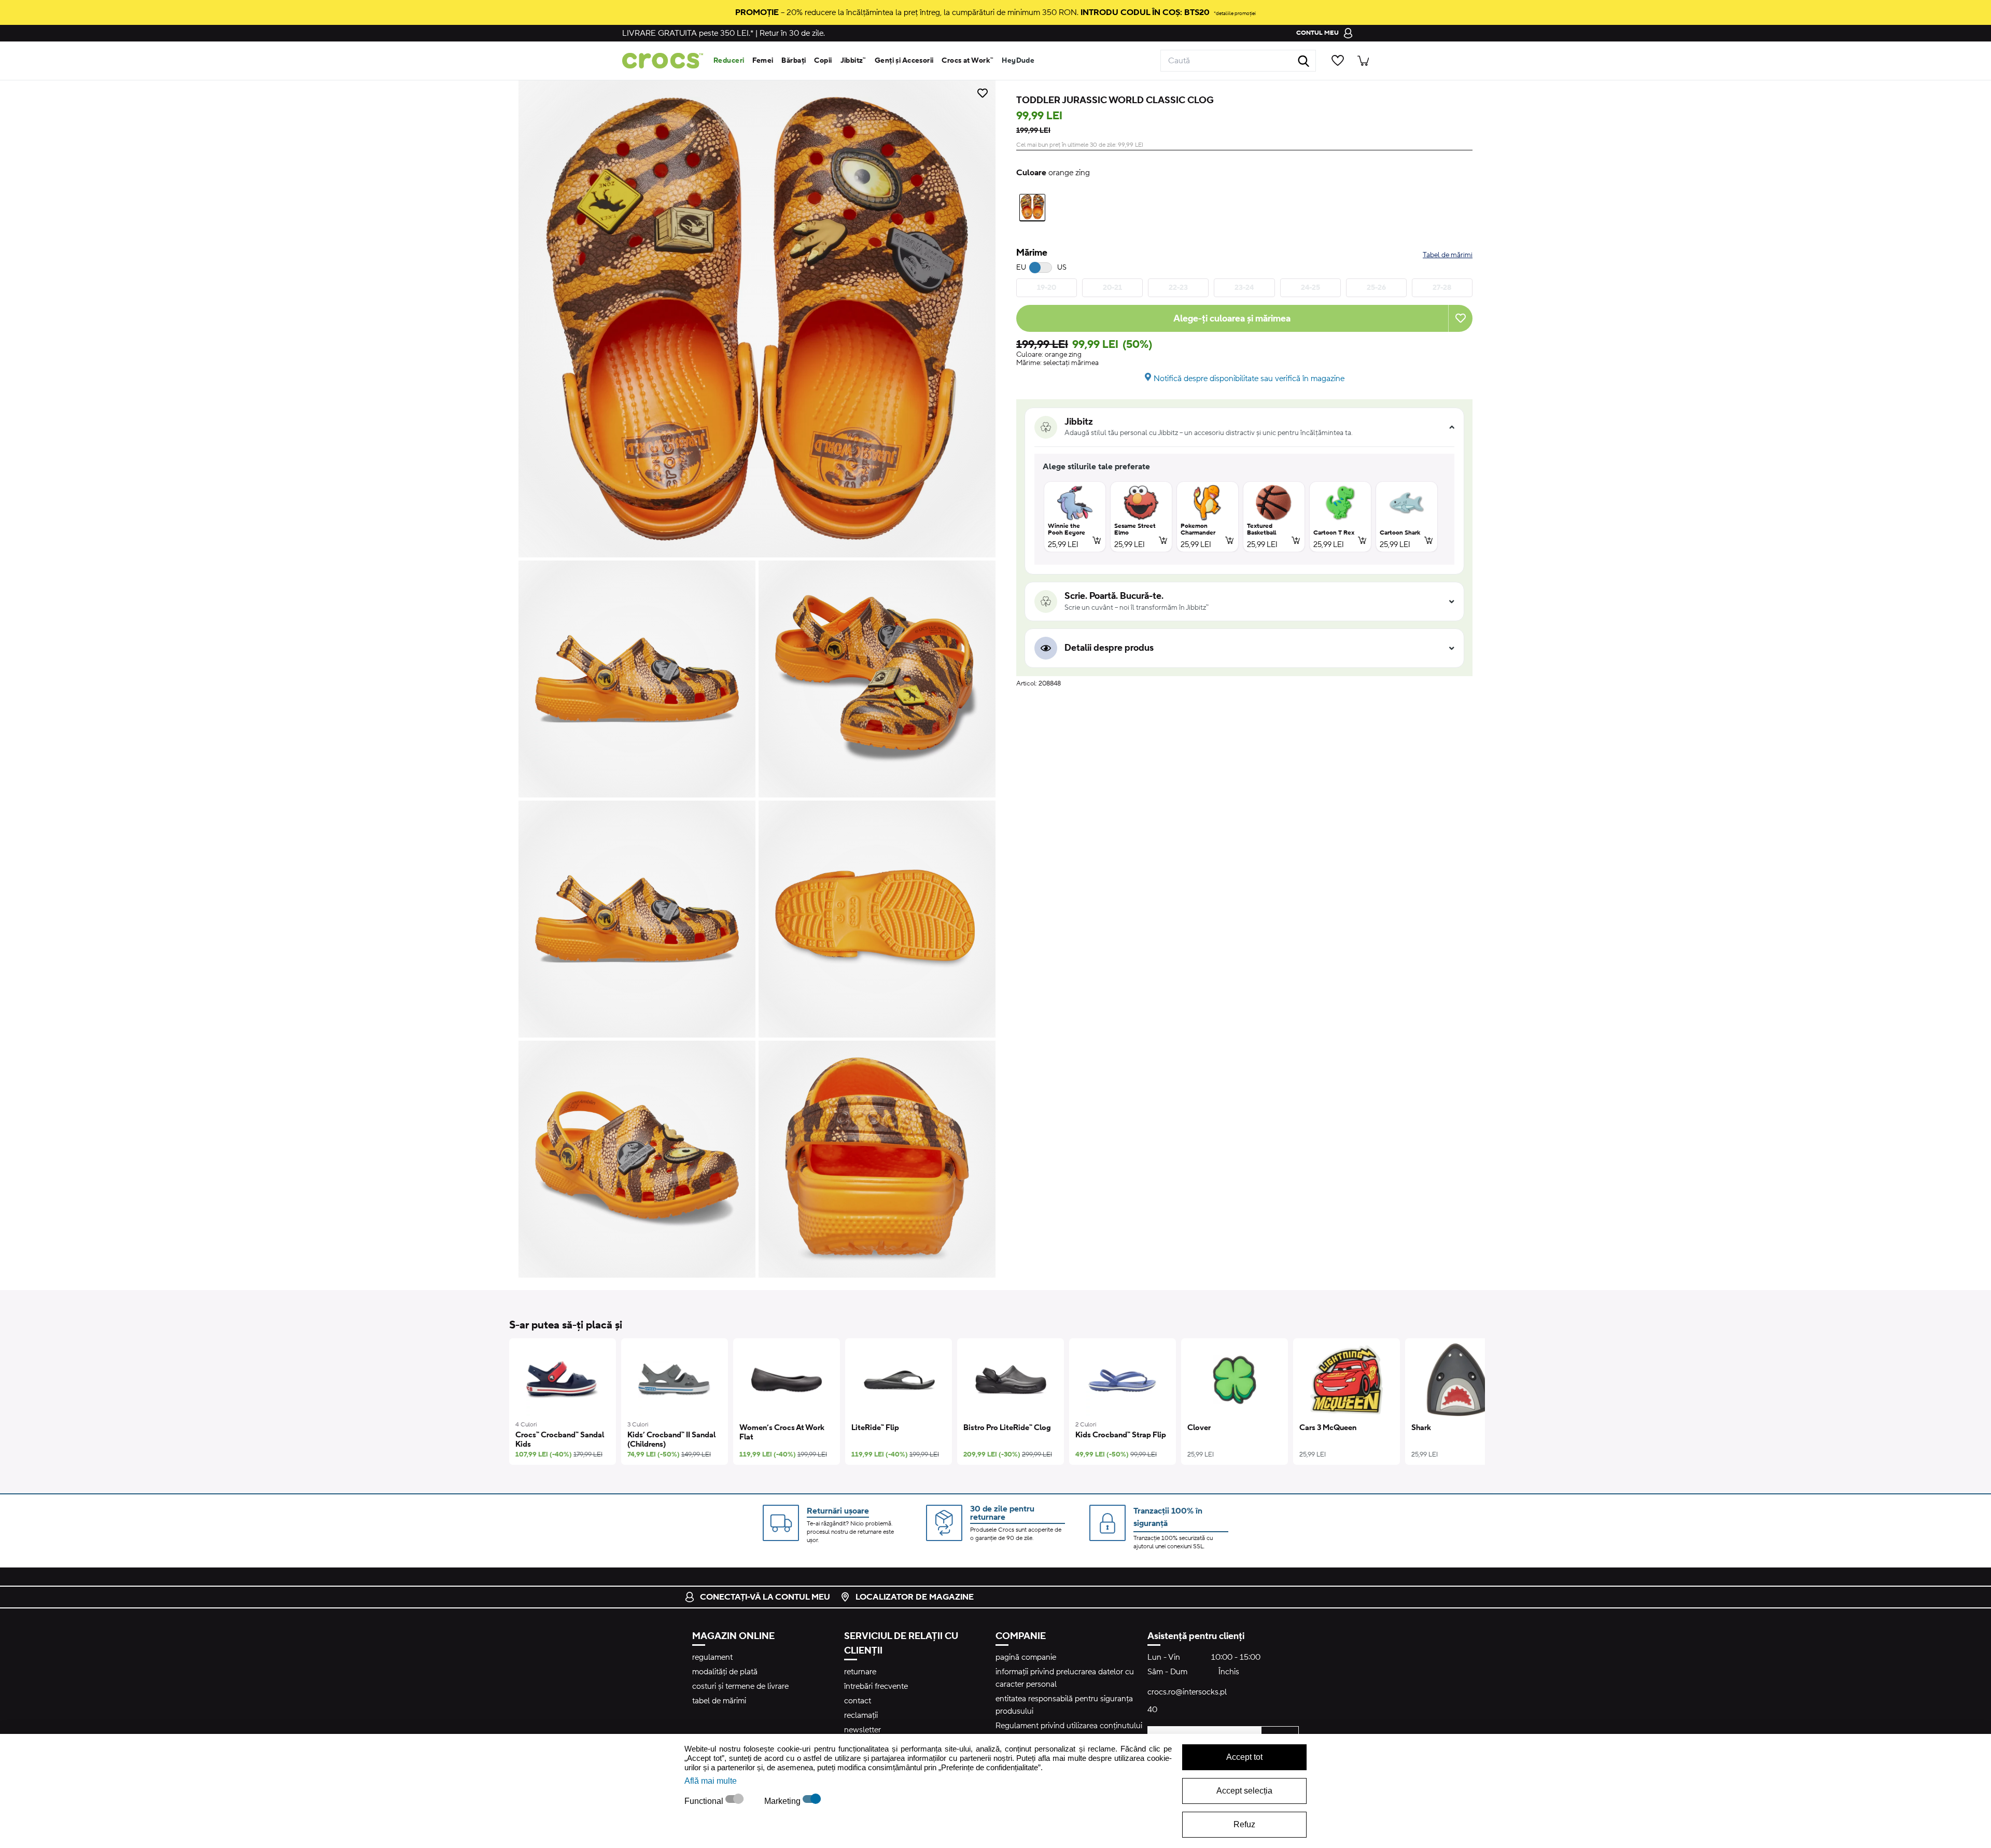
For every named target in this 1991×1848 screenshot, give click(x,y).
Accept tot (1244, 1757)
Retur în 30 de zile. (792, 33)
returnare (860, 1672)
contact (858, 1701)
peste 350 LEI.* (688, 33)
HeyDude (1018, 61)
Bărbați (794, 61)
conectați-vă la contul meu (765, 1597)
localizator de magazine (915, 1597)
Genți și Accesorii (904, 61)
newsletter (863, 1730)
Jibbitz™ (853, 61)
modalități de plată (725, 1672)
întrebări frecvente (876, 1686)
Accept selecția (1244, 1791)
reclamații (861, 1715)
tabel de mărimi (719, 1701)
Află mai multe (711, 1781)
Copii (823, 61)
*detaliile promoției (1235, 13)
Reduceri (729, 61)
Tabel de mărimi (1448, 255)
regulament (712, 1657)
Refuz (1244, 1824)
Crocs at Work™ (968, 61)
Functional (705, 1801)
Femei (763, 61)
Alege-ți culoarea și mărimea (1232, 319)
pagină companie (1026, 1657)
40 (1152, 1710)
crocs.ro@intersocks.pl (1187, 1692)
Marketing (783, 1801)
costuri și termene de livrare (740, 1686)
